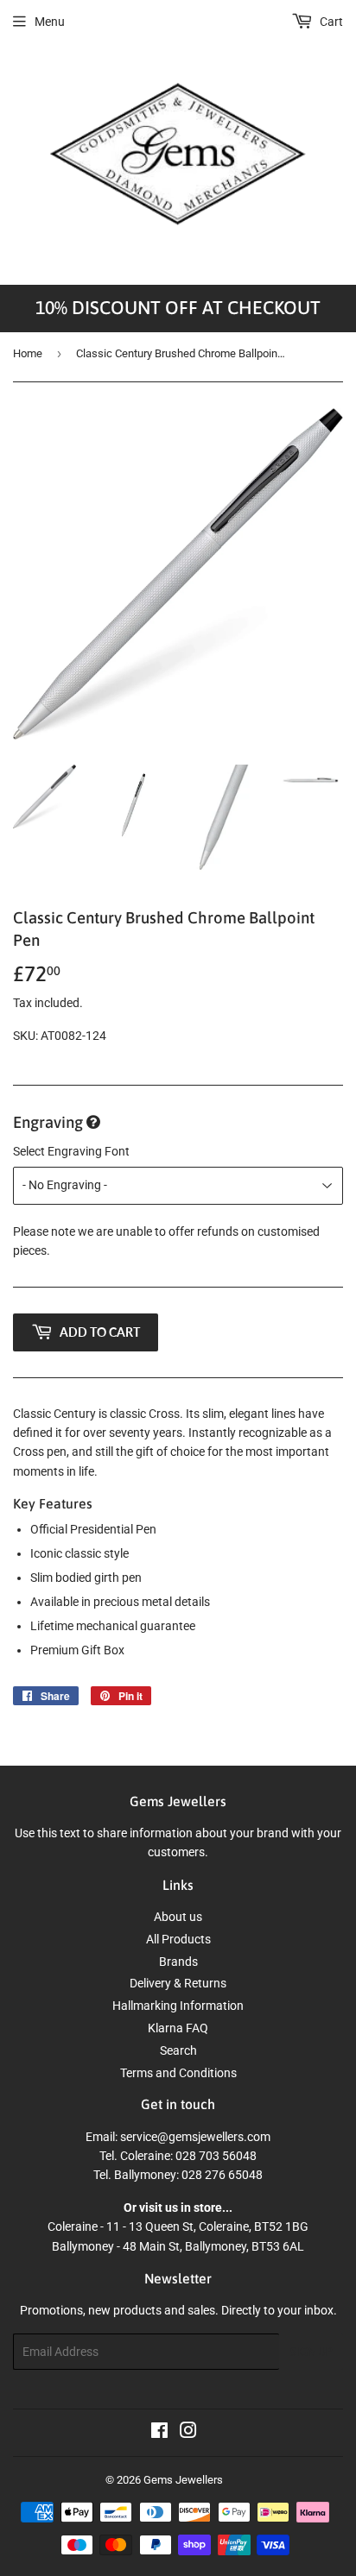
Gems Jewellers (183, 2480)
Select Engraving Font (71, 1151)
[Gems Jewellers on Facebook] (159, 2433)
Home (28, 353)
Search (178, 2050)
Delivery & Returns (178, 1983)
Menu (50, 22)
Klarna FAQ (178, 2028)
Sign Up (311, 2352)
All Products (178, 1939)
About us (178, 1917)
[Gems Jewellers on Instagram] (188, 2433)
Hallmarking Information (178, 2006)
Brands (178, 1962)
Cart (330, 22)
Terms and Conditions (178, 2073)
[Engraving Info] (93, 1123)
